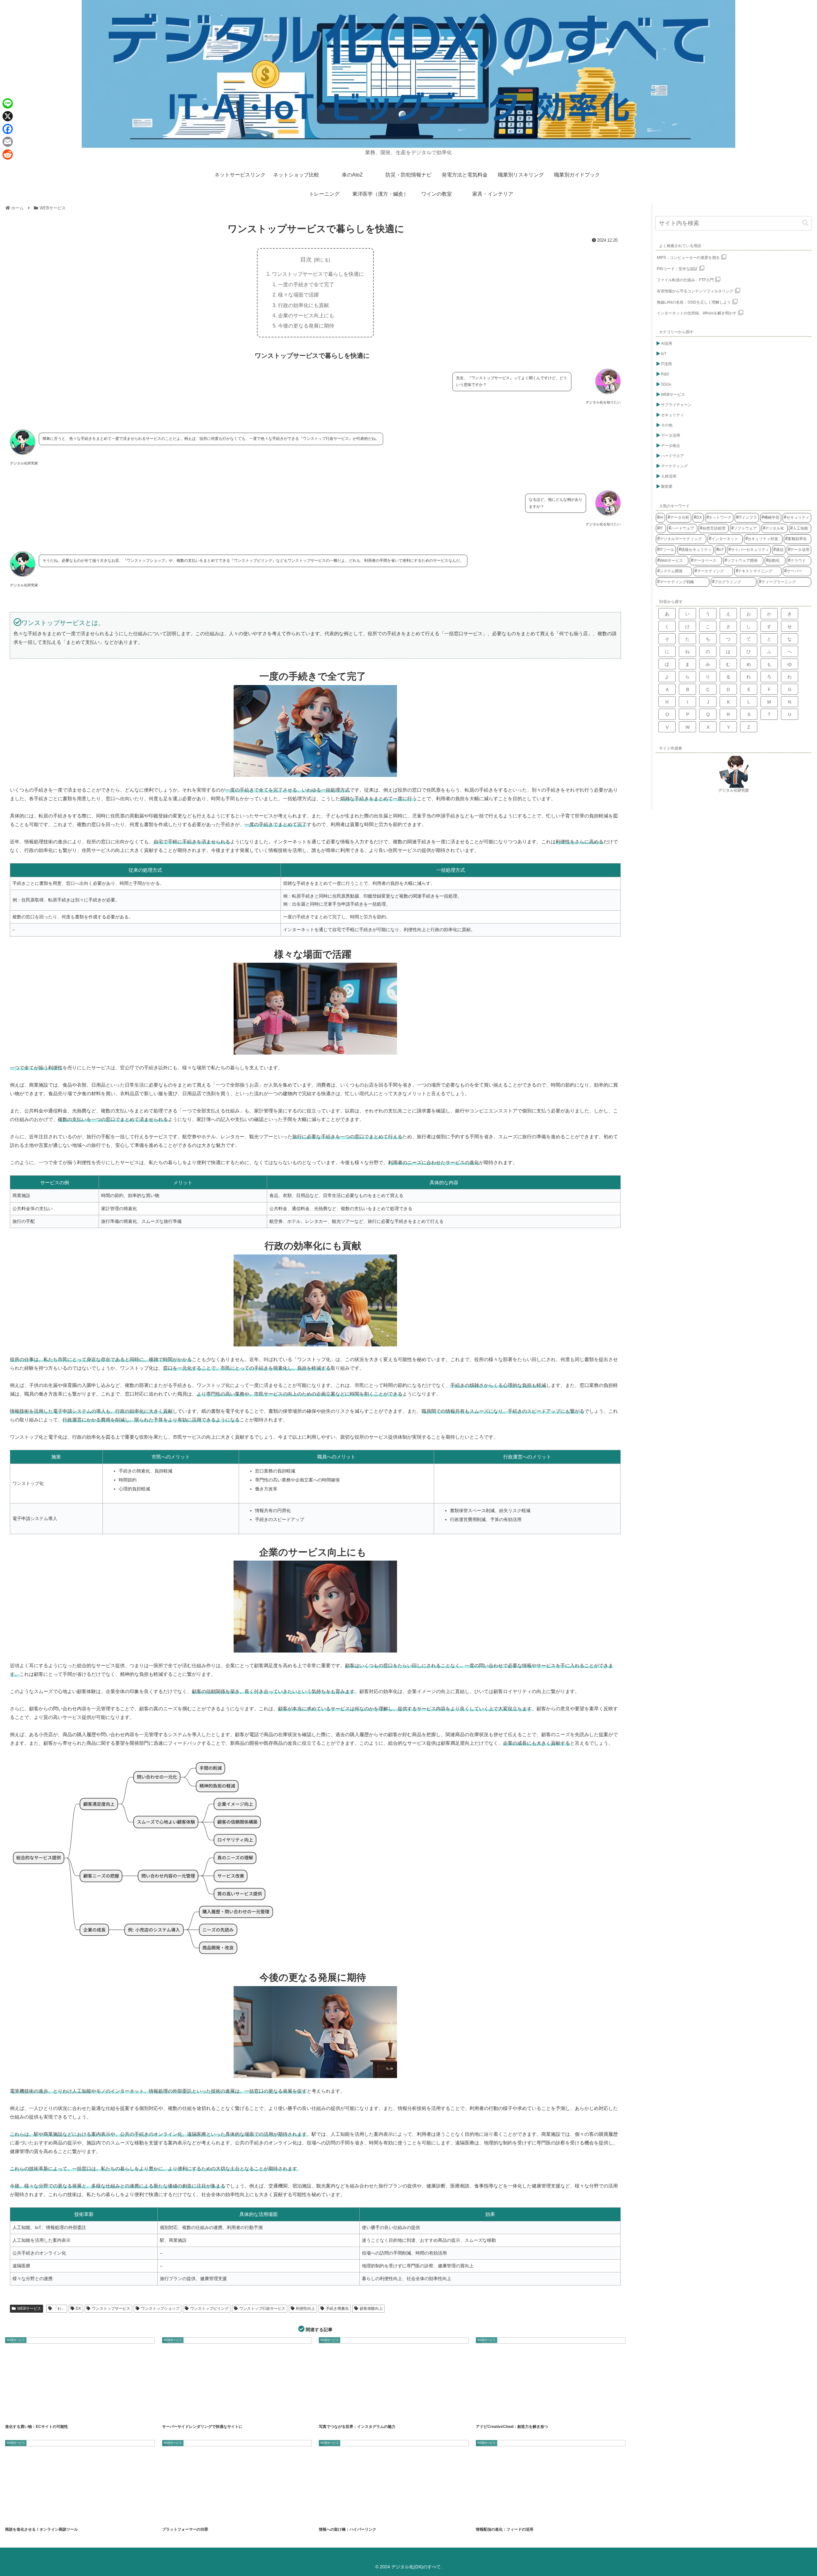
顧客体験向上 (371, 2309)
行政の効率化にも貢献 (304, 305)
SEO (186, 2414)
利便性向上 (305, 2309)
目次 (306, 260)
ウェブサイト (361, 2517)
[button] (805, 223)
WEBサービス (29, 2309)
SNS (346, 2414)
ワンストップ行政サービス (262, 2309)
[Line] (8, 103)
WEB (343, 2517)
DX (78, 2309)
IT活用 (187, 2517)
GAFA (172, 2517)
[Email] (8, 142)
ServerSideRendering (207, 2414)
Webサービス (206, 2517)
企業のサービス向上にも (306, 315)
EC (13, 2414)
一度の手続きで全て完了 (306, 284)
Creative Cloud (504, 2414)
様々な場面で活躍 (298, 295)
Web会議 (28, 2517)
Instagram (330, 2414)
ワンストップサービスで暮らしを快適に (318, 274)
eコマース (29, 2414)
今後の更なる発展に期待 (306, 326)
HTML (171, 2414)
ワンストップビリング (209, 2309)
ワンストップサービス (111, 2309)
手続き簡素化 (337, 2309)
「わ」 (59, 2309)
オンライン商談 (49, 2517)
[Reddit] (8, 154)
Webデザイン (526, 2414)
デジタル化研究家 (734, 790)
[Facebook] (8, 129)
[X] (8, 116)
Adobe (485, 2414)
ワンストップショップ (160, 2309)
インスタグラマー (366, 2414)
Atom (485, 2517)
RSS (499, 2517)
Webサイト (48, 2414)
